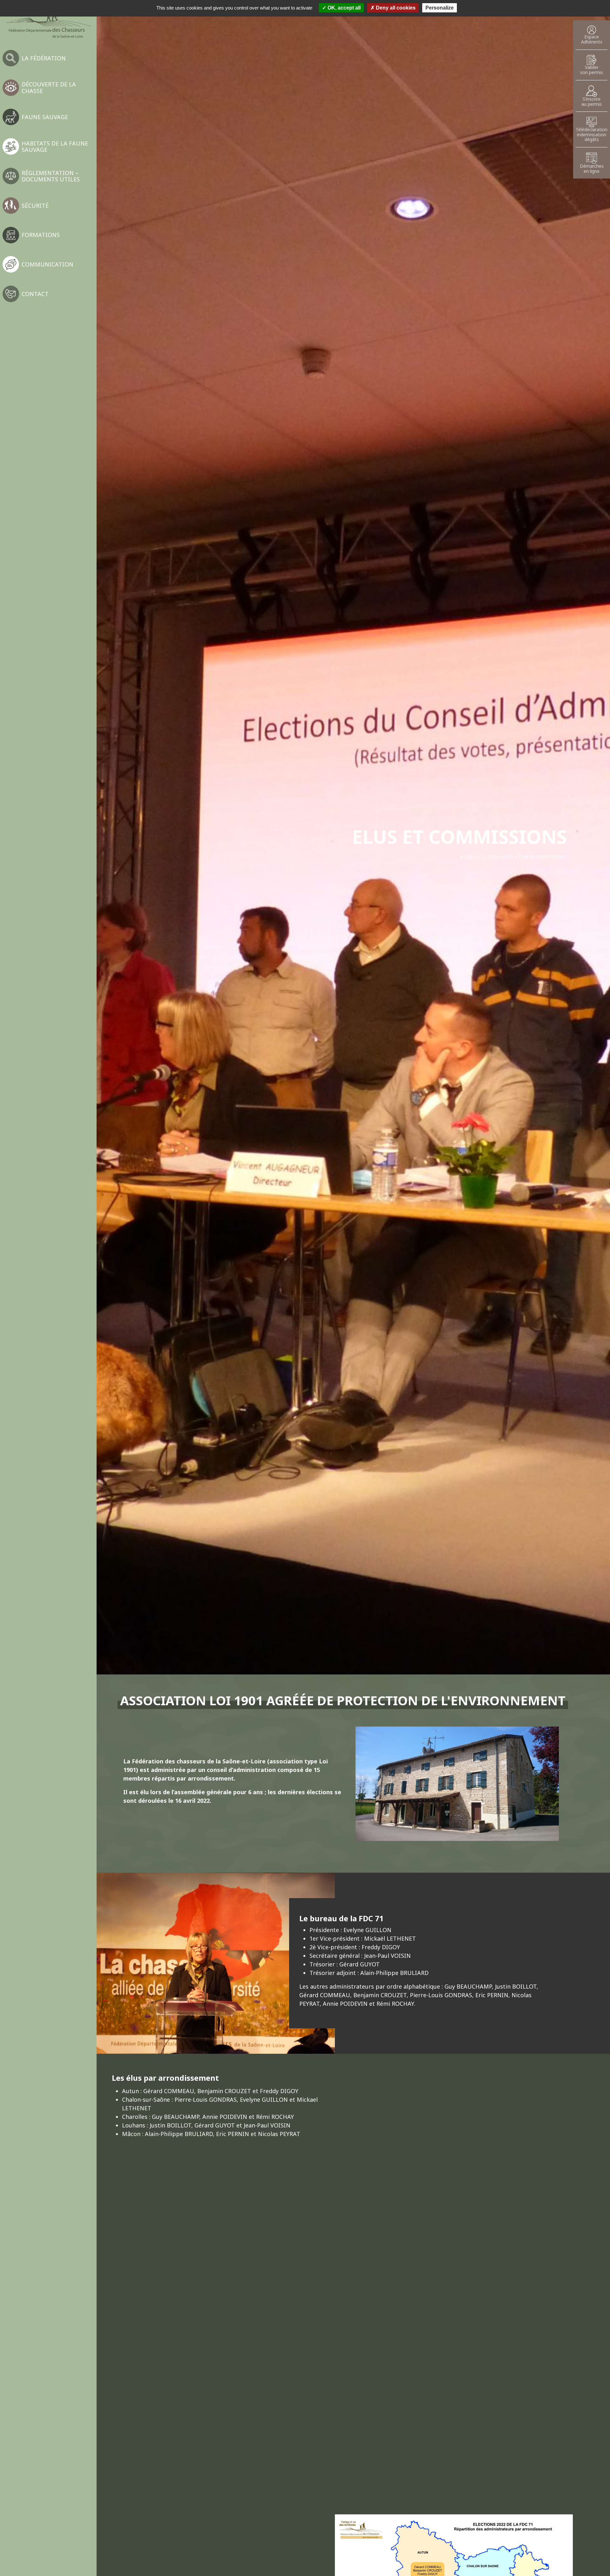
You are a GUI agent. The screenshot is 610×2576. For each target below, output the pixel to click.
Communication (47, 264)
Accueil (468, 856)
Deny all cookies (395, 8)
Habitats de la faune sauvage (55, 146)
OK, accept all (343, 8)
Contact (35, 294)
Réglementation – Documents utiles (51, 176)
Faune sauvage (45, 117)
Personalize (440, 8)
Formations (41, 235)
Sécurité (35, 206)
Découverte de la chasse (49, 87)
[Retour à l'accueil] (48, 22)
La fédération (44, 58)
